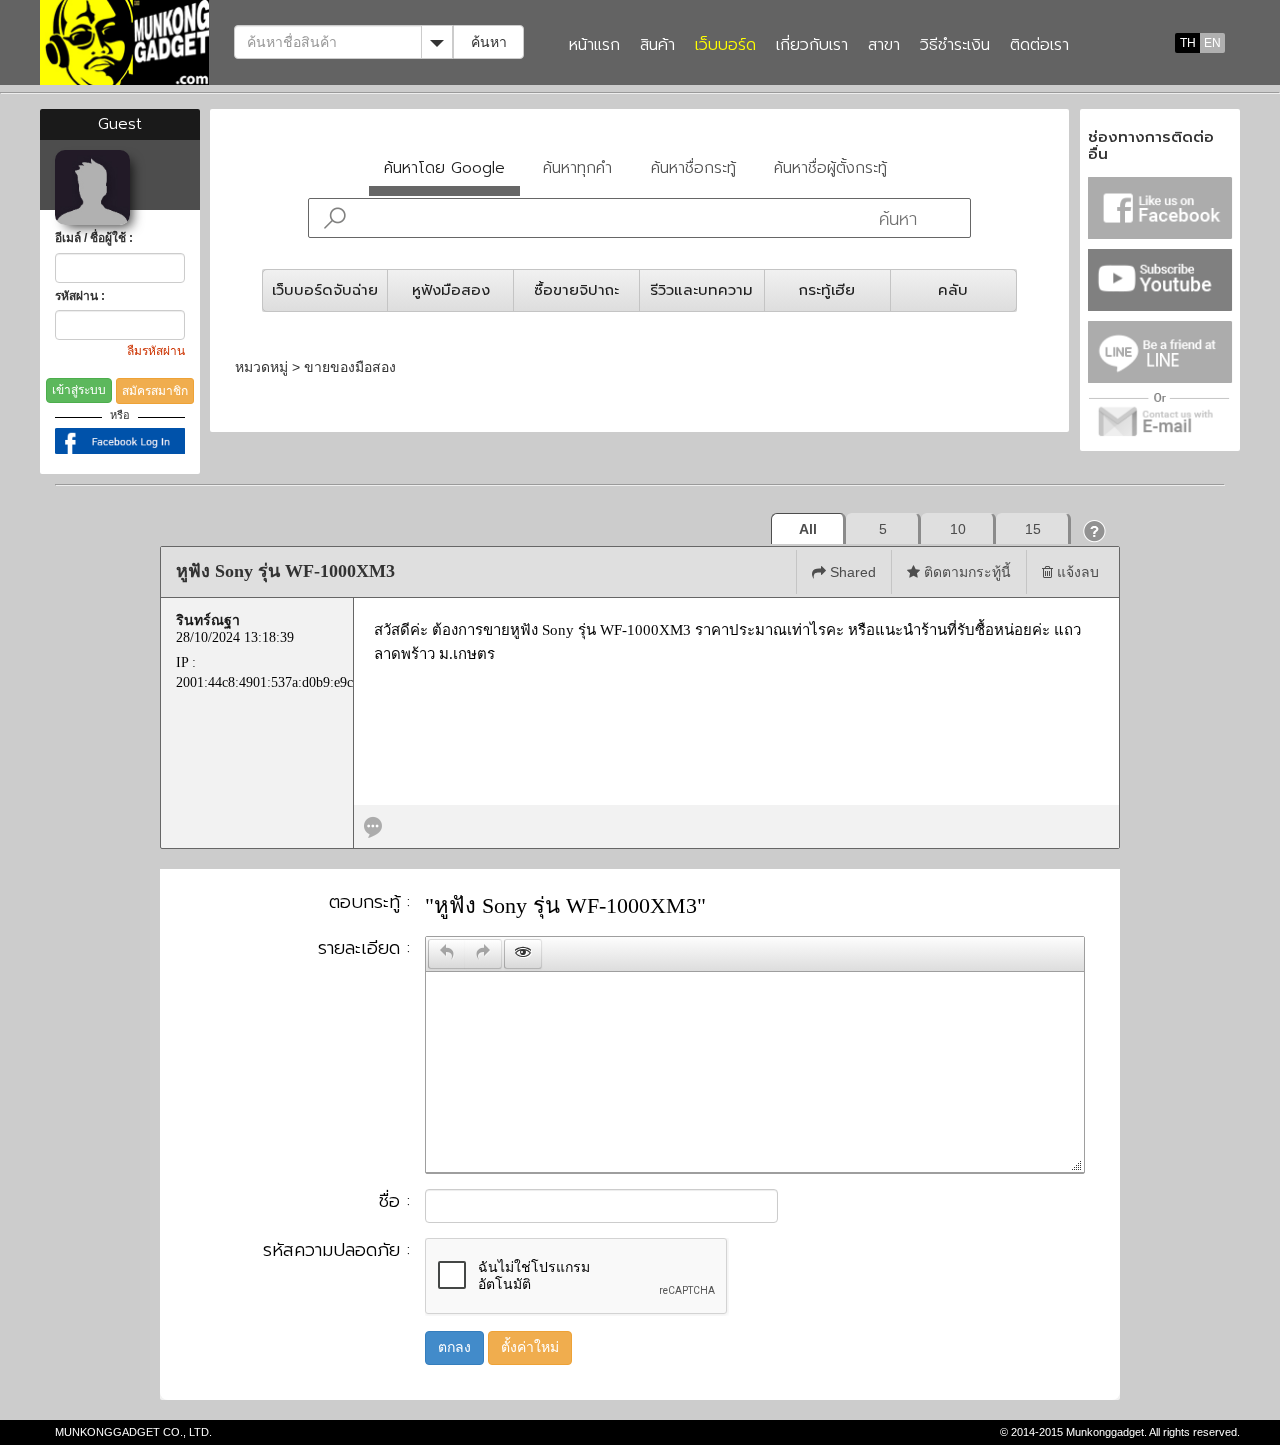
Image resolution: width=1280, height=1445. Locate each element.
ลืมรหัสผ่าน (156, 351)
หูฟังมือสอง (451, 290)
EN (1212, 43)
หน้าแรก (594, 46)
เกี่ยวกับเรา (812, 46)
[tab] (445, 172)
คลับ (953, 290)
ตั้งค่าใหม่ (530, 1347)
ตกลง (454, 1347)
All (808, 529)
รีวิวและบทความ (701, 290)
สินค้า (657, 46)
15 (1033, 529)
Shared (851, 572)
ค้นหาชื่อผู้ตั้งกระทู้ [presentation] (830, 167)
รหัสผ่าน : (80, 296)
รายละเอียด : (364, 949)
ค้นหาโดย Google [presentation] (444, 167)
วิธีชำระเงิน (955, 46)
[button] (1095, 530)
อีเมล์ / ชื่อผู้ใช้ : (94, 238)
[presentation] (447, 954)
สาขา (884, 46)
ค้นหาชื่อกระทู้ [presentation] (693, 167)
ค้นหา (489, 42)
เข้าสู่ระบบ (79, 390)
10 (958, 529)
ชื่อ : (394, 1202)
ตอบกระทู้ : (369, 903)
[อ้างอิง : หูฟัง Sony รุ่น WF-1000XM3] (373, 825)
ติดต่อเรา (1039, 46)
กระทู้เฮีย (827, 290)
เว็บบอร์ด (725, 46)
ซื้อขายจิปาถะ (576, 290)
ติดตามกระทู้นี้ (965, 572)
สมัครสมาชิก (155, 391)
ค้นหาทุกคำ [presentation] (577, 167)
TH (1188, 43)
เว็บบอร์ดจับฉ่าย (325, 290)
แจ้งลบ (1076, 572)
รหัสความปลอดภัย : (336, 1251)
